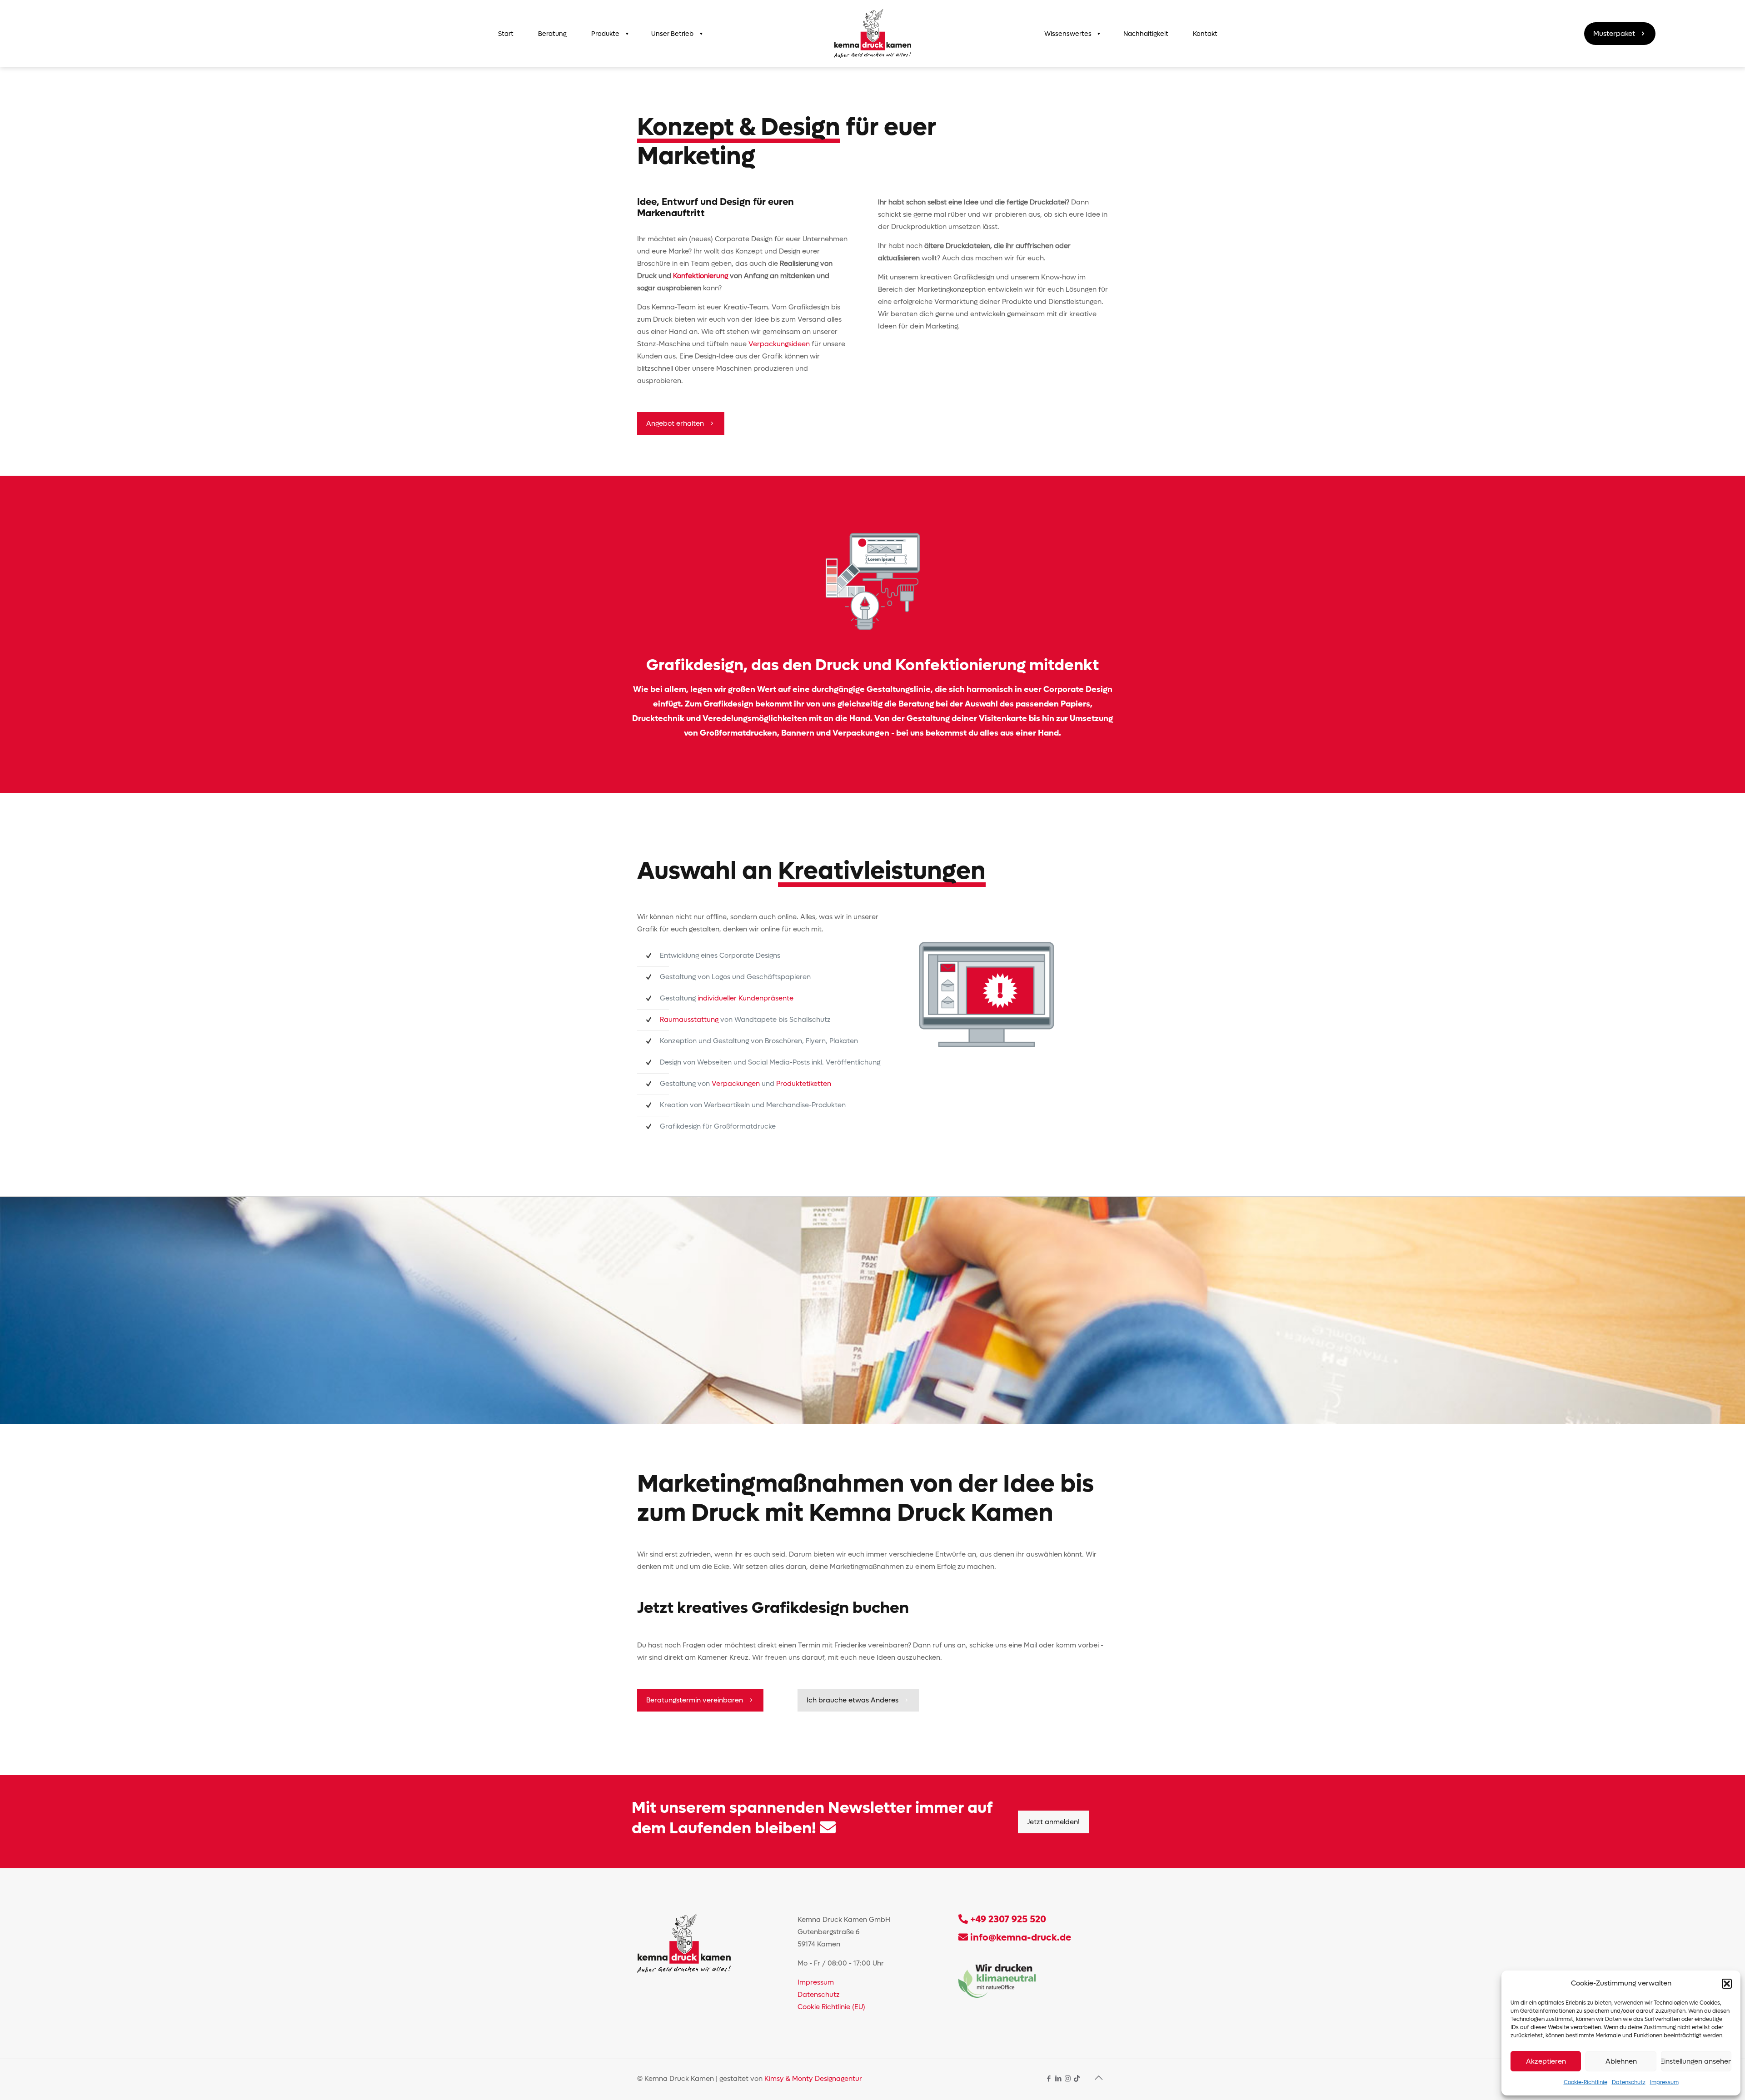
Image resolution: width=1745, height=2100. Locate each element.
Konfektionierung (700, 276)
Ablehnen (1621, 2061)
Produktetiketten (804, 1084)
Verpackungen (736, 1084)
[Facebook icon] (1049, 2079)
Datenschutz (1629, 2082)
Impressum (1664, 2082)
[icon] (1077, 2079)
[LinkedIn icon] (1058, 2079)
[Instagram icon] (1068, 2079)
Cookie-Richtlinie (1585, 2082)
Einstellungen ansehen (1696, 2061)
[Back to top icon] (1098, 2078)
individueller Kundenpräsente (745, 998)
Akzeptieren (1546, 2061)
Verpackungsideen (779, 344)
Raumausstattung (689, 1020)
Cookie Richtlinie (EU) (831, 2007)
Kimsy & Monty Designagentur (813, 2079)
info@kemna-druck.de (1020, 1938)
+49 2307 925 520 (1008, 1919)
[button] (1727, 1984)
